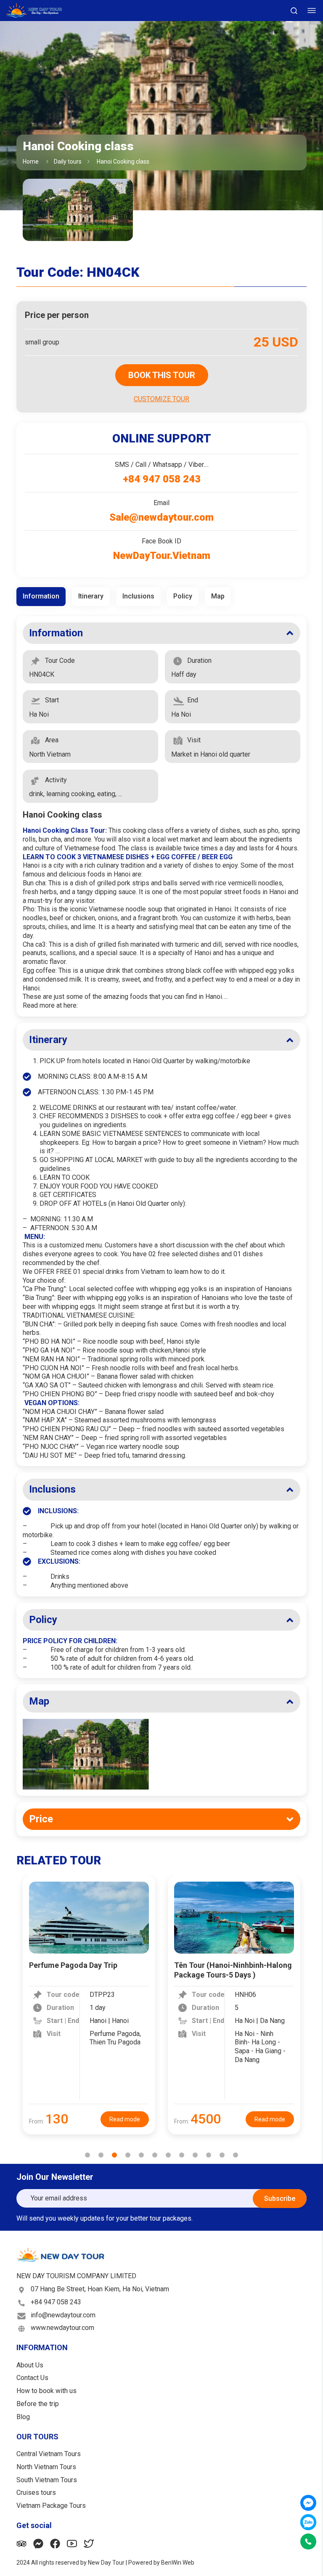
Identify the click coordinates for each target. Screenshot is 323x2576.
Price (41, 1819)
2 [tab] (101, 2155)
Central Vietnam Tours (49, 2454)
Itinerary (48, 1040)
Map (39, 1701)
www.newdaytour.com (62, 2328)
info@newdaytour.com (63, 2315)
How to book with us (46, 2391)
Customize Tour (161, 399)
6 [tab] (155, 2155)
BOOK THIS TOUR (162, 375)
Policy (43, 1620)
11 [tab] (222, 2155)
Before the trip (38, 2404)
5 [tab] (141, 2155)
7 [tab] (168, 2155)
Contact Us (32, 2378)
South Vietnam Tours (47, 2480)
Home (31, 161)
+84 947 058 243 (56, 2302)
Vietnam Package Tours (51, 2506)
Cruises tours (36, 2493)
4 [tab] (128, 2155)
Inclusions (52, 1489)
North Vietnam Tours (46, 2467)
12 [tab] (236, 2155)
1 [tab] (87, 2155)
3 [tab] (114, 2155)
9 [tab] (195, 2155)
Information (56, 633)
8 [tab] (182, 2155)
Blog (23, 2417)
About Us (30, 2365)
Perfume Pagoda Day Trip (73, 1965)
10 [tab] (209, 2155)
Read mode (125, 2119)
